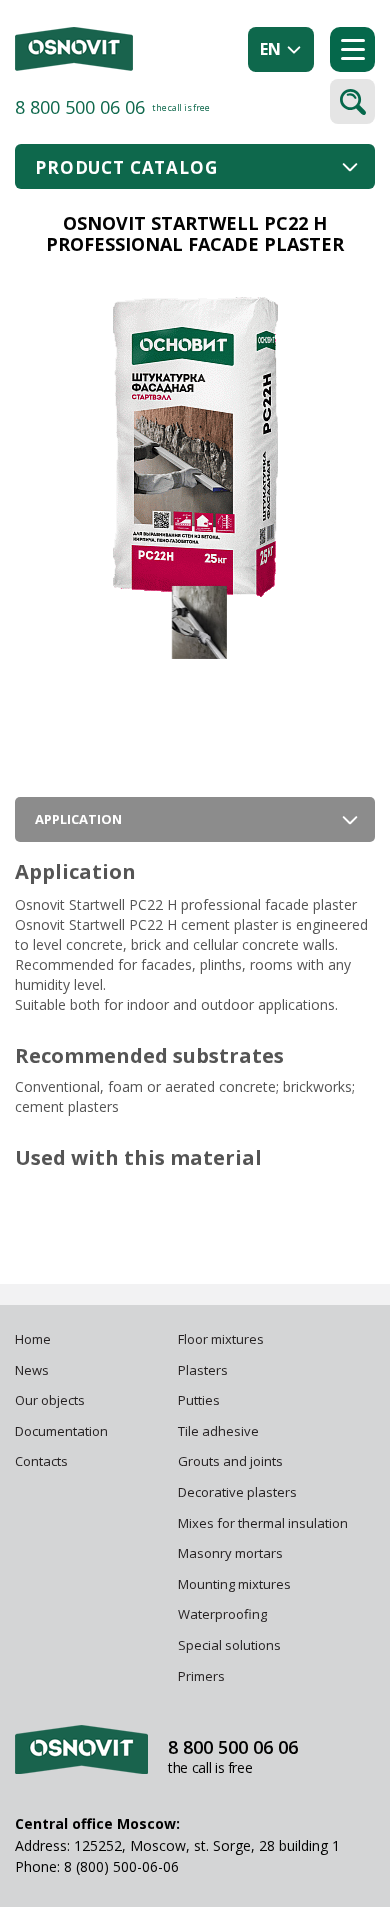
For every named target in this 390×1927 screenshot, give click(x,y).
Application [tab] (78, 819)
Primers (201, 1676)
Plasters (203, 1370)
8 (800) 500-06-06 (121, 1866)
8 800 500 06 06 (80, 107)
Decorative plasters (237, 1492)
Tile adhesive (220, 1431)
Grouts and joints (230, 1461)
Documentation (61, 1431)
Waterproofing (224, 1614)
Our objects (50, 1400)
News (32, 1370)
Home (33, 1339)
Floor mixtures (221, 1339)
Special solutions (229, 1645)
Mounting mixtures (234, 1584)
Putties (199, 1400)
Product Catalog (126, 167)
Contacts (41, 1461)
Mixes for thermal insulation (263, 1523)
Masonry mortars (230, 1553)
